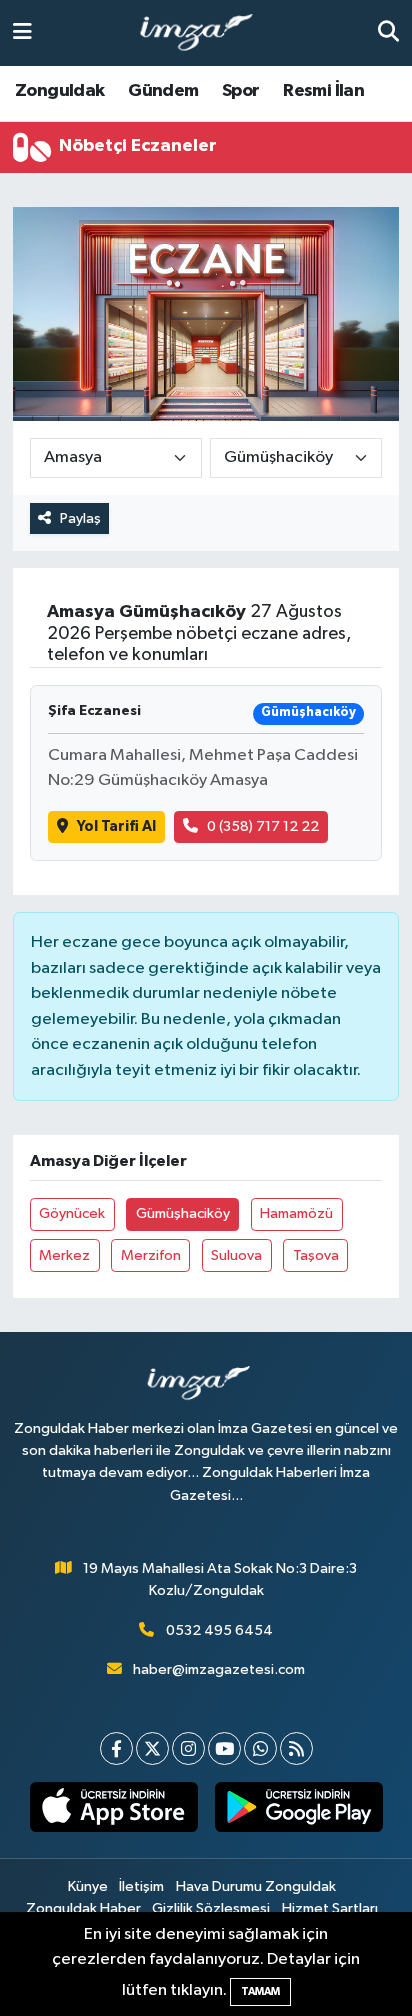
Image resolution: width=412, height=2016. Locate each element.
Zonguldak (60, 91)
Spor (241, 91)
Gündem (163, 91)
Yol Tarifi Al (116, 826)
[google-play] (298, 1811)
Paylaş (80, 518)
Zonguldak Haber (83, 1908)
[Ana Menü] (22, 32)
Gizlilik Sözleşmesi (211, 1908)
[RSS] (296, 1748)
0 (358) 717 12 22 (263, 826)
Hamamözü (296, 1213)
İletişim (141, 1886)
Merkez (64, 1255)
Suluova (236, 1255)
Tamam (260, 1991)
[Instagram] (188, 1748)
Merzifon (151, 1255)
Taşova (316, 1255)
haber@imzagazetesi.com (219, 1669)
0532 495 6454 (219, 1630)
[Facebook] (116, 1748)
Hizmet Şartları (330, 1908)
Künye (88, 1886)
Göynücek (72, 1213)
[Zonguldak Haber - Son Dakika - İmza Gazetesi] (205, 33)
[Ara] (388, 32)
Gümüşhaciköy (183, 1213)
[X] (152, 1748)
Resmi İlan (323, 91)
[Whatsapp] (260, 1748)
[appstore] (113, 1811)
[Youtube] (224, 1748)
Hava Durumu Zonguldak (256, 1886)
